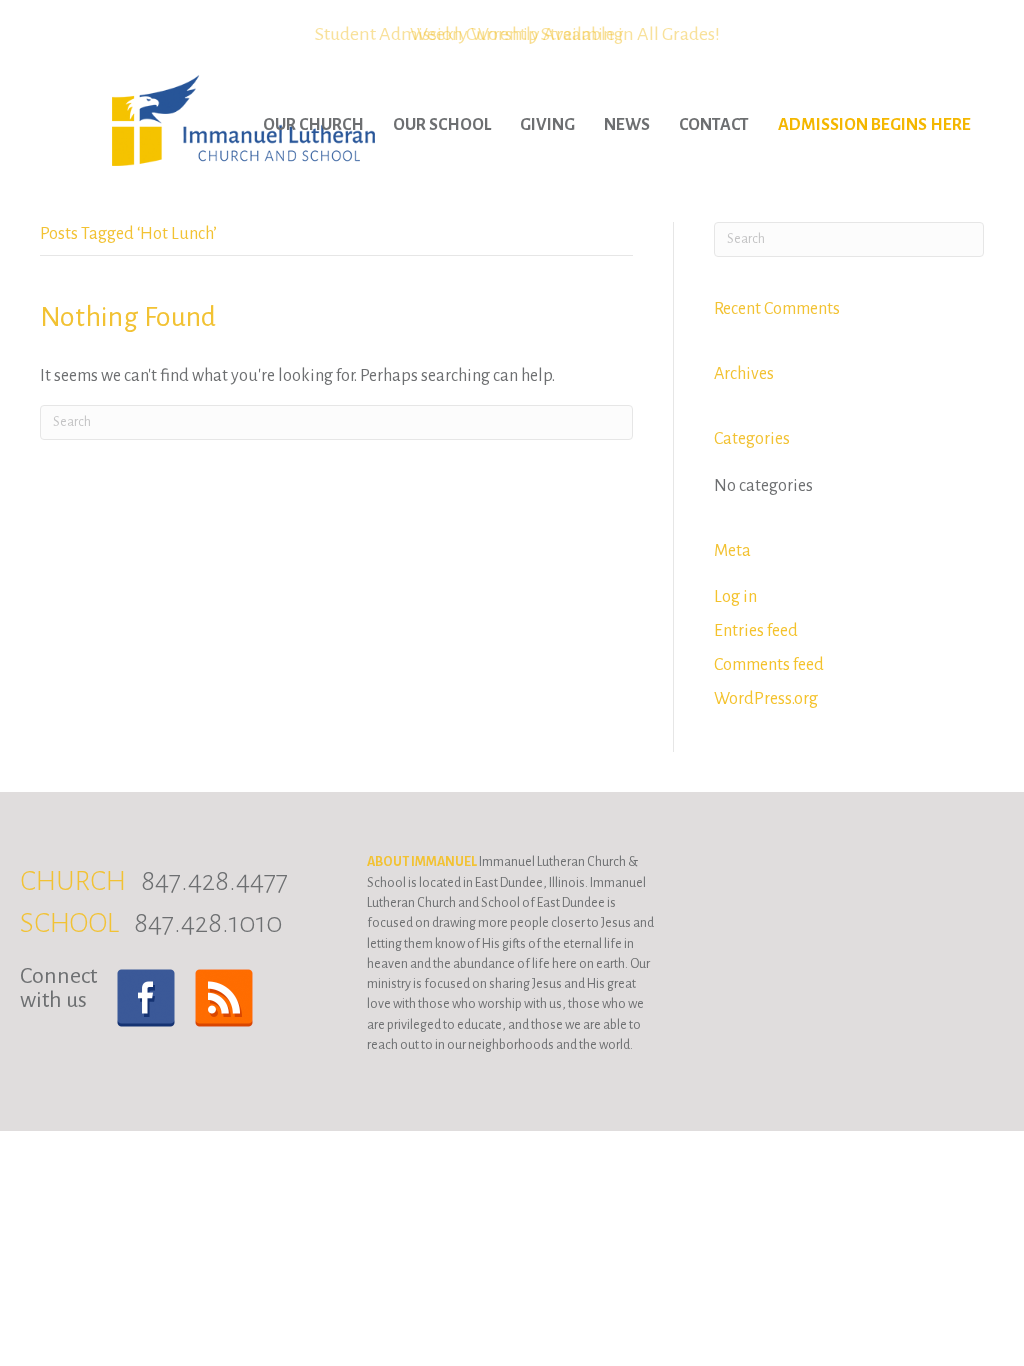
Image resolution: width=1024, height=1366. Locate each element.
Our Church (313, 125)
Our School (442, 125)
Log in (735, 597)
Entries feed (756, 631)
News (627, 125)
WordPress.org (766, 699)
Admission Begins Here (874, 125)
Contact (714, 125)
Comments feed (769, 665)
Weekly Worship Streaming (517, 34)
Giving (547, 125)
